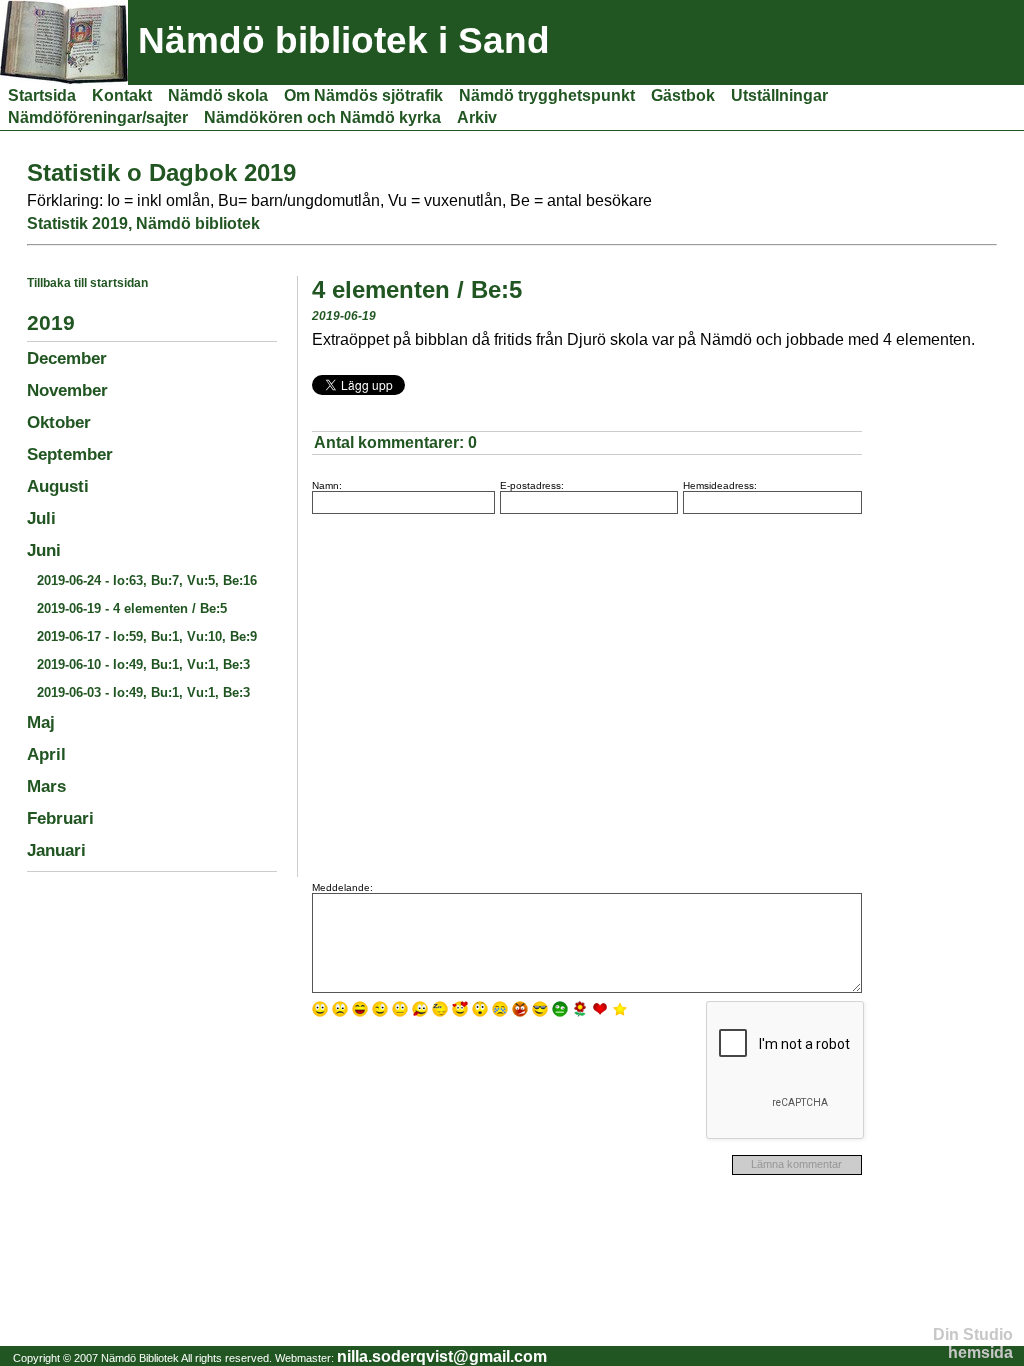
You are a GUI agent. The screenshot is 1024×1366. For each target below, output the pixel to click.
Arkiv (477, 117)
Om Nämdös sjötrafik (363, 95)
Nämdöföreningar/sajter (98, 117)
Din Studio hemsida (973, 1343)
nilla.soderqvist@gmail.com (442, 1356)
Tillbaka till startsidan (87, 283)
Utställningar (779, 95)
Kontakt (122, 95)
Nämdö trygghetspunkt (547, 95)
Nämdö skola (218, 95)
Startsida (42, 95)
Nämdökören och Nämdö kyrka (322, 117)
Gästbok (683, 95)
